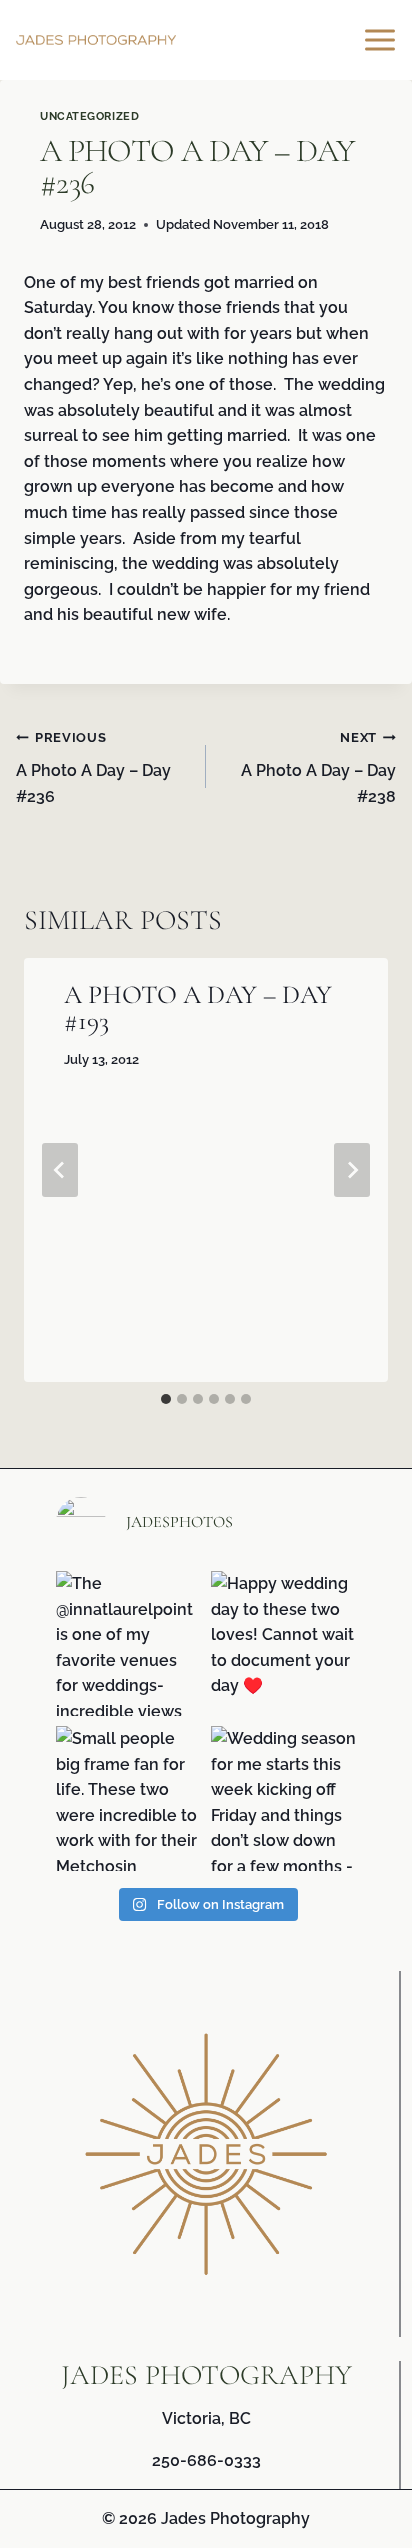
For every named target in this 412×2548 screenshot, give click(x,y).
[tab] (166, 1399)
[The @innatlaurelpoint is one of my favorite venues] (128, 1643)
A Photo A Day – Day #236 (93, 768)
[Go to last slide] (60, 1170)
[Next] (352, 1170)
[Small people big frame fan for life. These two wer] (128, 1798)
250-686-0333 (206, 2460)
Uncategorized (89, 116)
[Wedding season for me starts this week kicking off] (283, 1798)
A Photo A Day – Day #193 (198, 1007)
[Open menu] (383, 39)
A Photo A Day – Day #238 (318, 768)
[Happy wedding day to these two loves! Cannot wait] (283, 1643)
